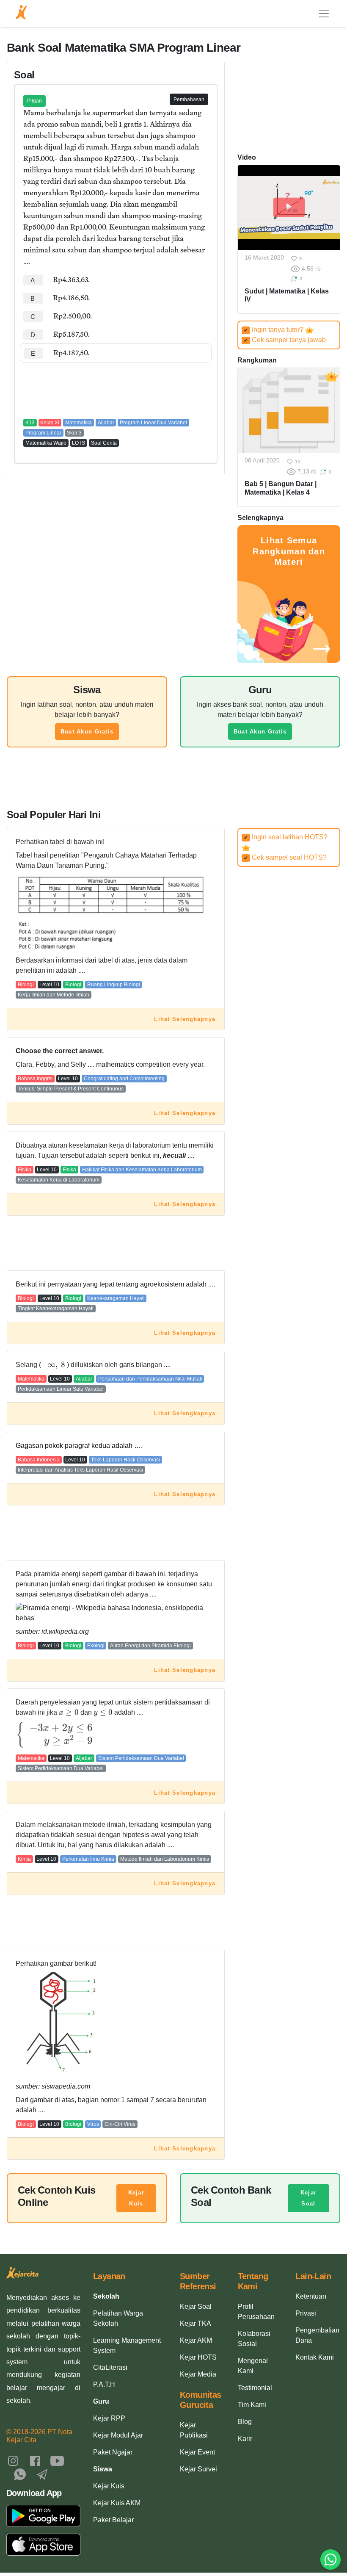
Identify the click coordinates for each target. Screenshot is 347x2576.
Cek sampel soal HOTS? (285, 857)
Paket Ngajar (113, 2452)
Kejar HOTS (198, 2357)
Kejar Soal (308, 2198)
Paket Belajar (113, 2520)
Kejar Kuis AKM (117, 2503)
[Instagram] (13, 2460)
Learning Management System (127, 2345)
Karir (245, 2439)
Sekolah (106, 2296)
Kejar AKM (196, 2340)
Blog (245, 2422)
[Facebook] (35, 2460)
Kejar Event (197, 2452)
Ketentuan (311, 2296)
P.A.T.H (104, 2384)
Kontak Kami (315, 2357)
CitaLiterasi (110, 2367)
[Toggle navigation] (324, 14)
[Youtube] (57, 2460)
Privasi (306, 2313)
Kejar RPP (109, 2418)
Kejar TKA (196, 2323)
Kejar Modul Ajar (118, 2435)
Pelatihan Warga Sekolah (118, 2318)
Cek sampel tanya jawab (285, 340)
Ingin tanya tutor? (274, 330)
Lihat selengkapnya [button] (185, 1019)
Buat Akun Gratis (87, 732)
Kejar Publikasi (194, 2430)
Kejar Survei (198, 2469)
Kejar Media (198, 2374)
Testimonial (255, 2388)
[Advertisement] (116, 388)
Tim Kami (252, 2405)
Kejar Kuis (136, 2198)
